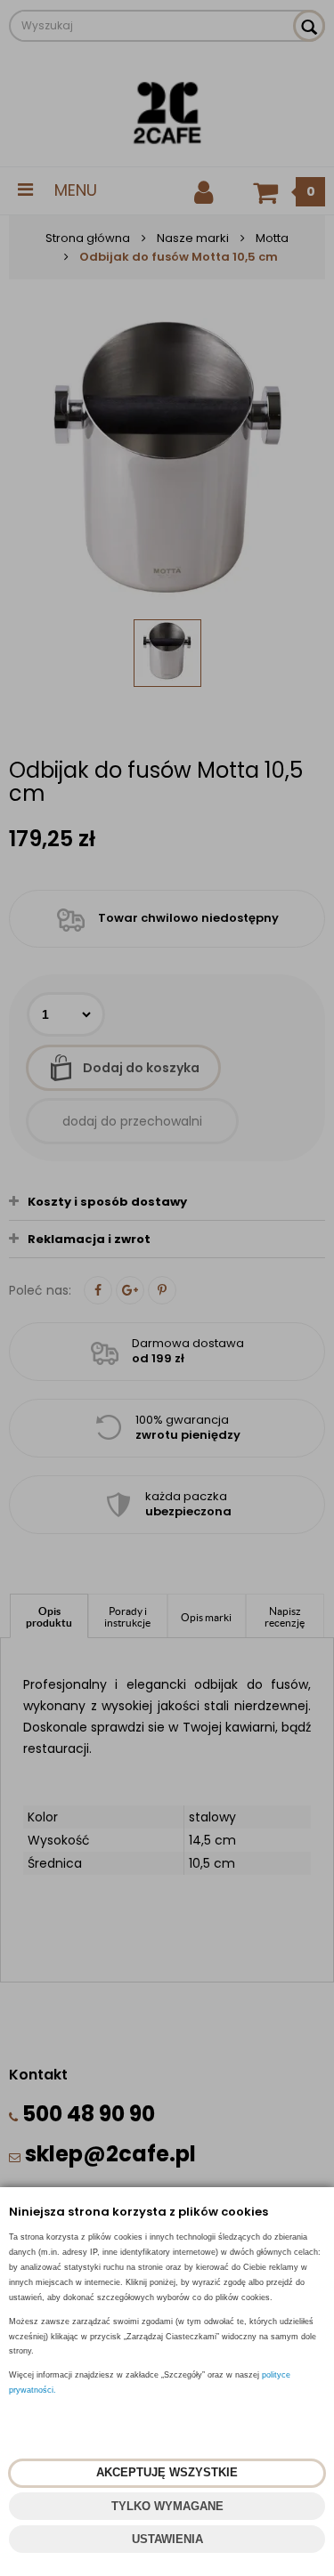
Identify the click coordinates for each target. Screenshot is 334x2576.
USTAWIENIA (167, 2539)
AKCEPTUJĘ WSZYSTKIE (167, 2472)
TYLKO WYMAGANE (167, 2506)
